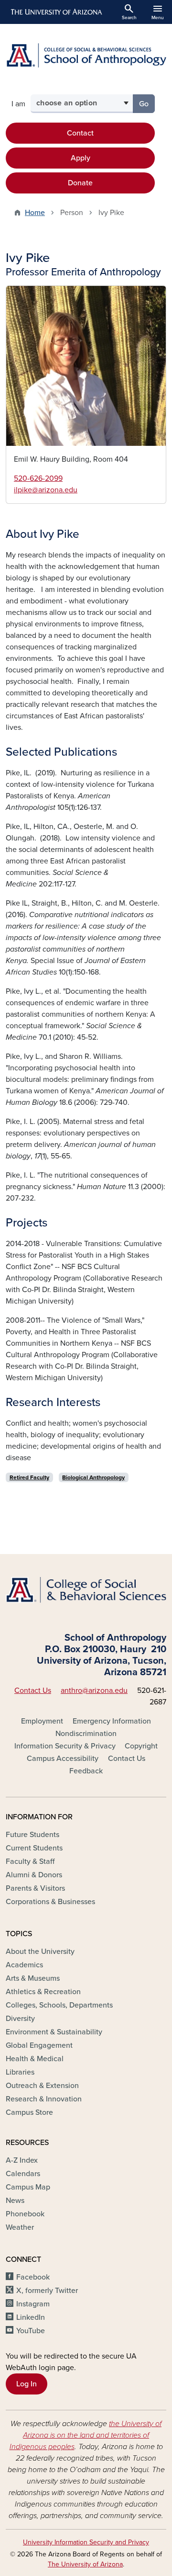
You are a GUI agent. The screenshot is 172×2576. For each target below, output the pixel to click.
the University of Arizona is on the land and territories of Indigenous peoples (86, 2435)
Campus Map (28, 2187)
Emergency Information (112, 1721)
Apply (81, 158)
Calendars (23, 2174)
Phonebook (25, 2214)
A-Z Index (22, 2160)
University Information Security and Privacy (86, 2542)
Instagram (33, 2304)
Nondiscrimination (86, 1734)
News (15, 2201)
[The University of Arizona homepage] (56, 12)
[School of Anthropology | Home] (86, 55)
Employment (42, 1721)
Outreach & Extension (42, 2086)
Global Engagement (39, 2045)
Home (35, 213)
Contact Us (33, 1691)
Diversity (20, 2019)
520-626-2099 (38, 478)
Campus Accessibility (63, 1759)
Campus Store (29, 2112)
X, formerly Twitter (47, 2291)
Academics (24, 1965)
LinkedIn (31, 2317)
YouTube (31, 2331)
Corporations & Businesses (50, 1902)
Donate (80, 183)
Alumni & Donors (34, 1875)
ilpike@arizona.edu (46, 490)
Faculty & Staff (30, 1861)
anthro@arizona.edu (94, 1691)
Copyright (141, 1746)
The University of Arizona (85, 2564)
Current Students (34, 1848)
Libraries (20, 2072)
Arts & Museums (33, 1978)
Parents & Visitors (35, 1888)
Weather (20, 2227)
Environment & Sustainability (54, 2032)
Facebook (33, 2277)
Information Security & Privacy (65, 1746)
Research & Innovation (44, 2099)
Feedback (86, 1771)
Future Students (32, 1835)
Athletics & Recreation (43, 1992)
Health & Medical (35, 2059)
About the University (40, 1952)
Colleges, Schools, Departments (59, 2005)
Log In (27, 2384)
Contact (80, 133)
